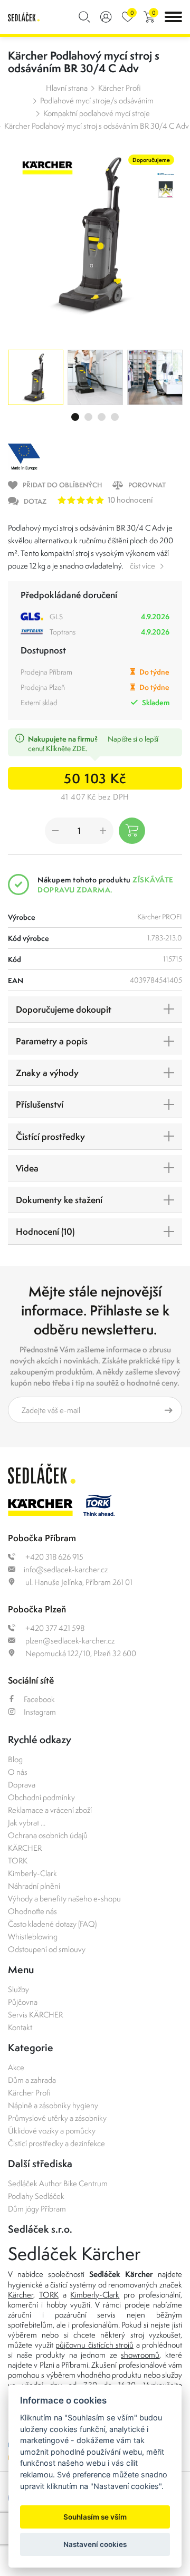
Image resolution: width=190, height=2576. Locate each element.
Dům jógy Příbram (37, 2209)
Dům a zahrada (32, 2080)
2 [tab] (88, 417)
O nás (18, 1772)
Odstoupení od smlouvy (47, 1949)
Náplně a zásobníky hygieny (53, 2105)
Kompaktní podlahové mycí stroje (97, 113)
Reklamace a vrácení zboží (50, 1810)
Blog (15, 1759)
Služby (18, 1989)
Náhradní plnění (34, 1886)
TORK (18, 1861)
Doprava (22, 1785)
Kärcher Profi (120, 88)
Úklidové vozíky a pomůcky (52, 2131)
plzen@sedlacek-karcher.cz (69, 1641)
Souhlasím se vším (95, 2517)
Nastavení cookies (95, 2544)
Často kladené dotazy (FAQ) (52, 1924)
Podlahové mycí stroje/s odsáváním (97, 100)
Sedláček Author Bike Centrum (58, 2183)
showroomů (140, 2355)
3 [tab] (102, 417)
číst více (142, 566)
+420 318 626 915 (54, 1557)
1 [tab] (75, 417)
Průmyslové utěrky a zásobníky (57, 2118)
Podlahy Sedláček (36, 2196)
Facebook (39, 1699)
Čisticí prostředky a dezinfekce (56, 2143)
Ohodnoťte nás (32, 1911)
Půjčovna (23, 2002)
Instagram (40, 1712)
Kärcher (21, 2295)
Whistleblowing (33, 1936)
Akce (16, 2067)
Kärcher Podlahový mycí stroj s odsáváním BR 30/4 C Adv (97, 126)
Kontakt (20, 2027)
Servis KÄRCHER (35, 2015)
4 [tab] (115, 417)
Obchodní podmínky (41, 1797)
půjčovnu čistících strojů (94, 2345)
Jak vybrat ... (27, 1823)
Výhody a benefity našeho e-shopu (64, 1899)
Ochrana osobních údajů (48, 1835)
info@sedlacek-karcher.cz (66, 1569)
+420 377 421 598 (54, 1628)
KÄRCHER (25, 1848)
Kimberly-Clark (32, 1873)
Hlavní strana (67, 88)
